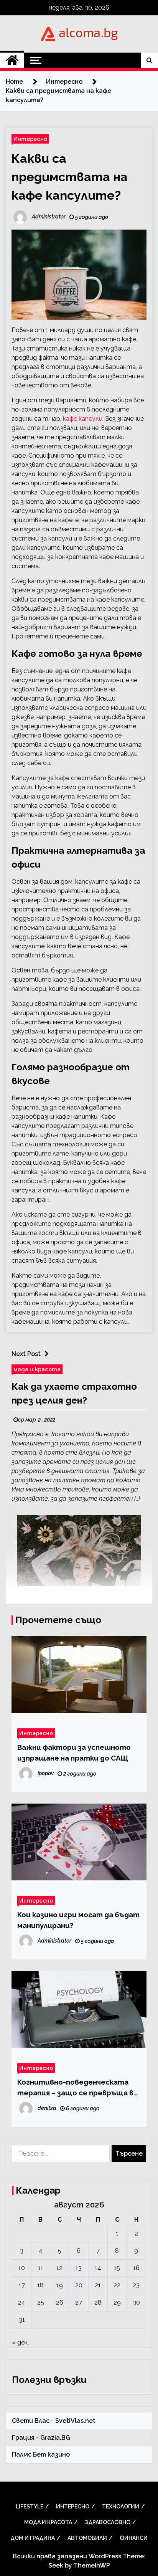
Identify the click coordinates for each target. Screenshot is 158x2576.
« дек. (20, 2342)
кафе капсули (83, 419)
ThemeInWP (92, 2565)
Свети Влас (31, 2421)
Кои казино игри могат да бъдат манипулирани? (78, 1920)
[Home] (12, 60)
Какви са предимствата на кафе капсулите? (70, 177)
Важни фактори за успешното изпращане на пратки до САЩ (74, 1753)
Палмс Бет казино (41, 2454)
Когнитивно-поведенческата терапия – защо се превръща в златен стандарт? (75, 2088)
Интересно (30, 139)
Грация (23, 2438)
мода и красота (37, 1369)
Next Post (26, 1354)
